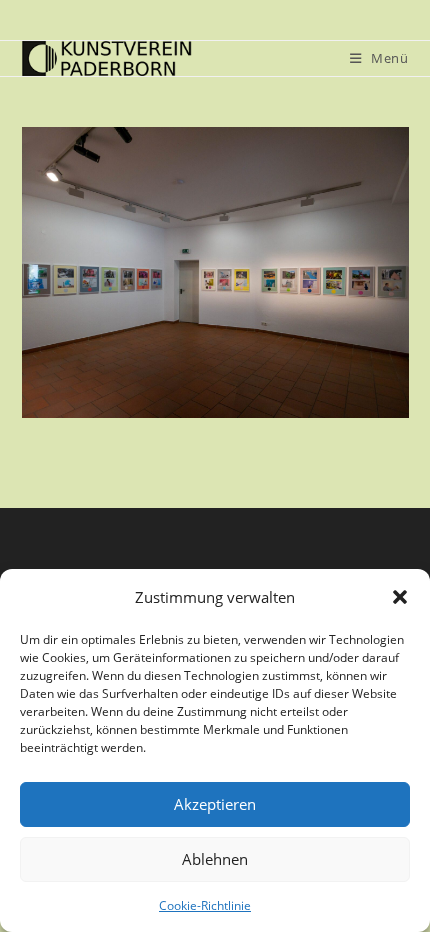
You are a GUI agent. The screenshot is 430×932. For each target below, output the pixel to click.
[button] (400, 597)
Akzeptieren (215, 804)
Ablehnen (215, 859)
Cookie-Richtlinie (205, 905)
